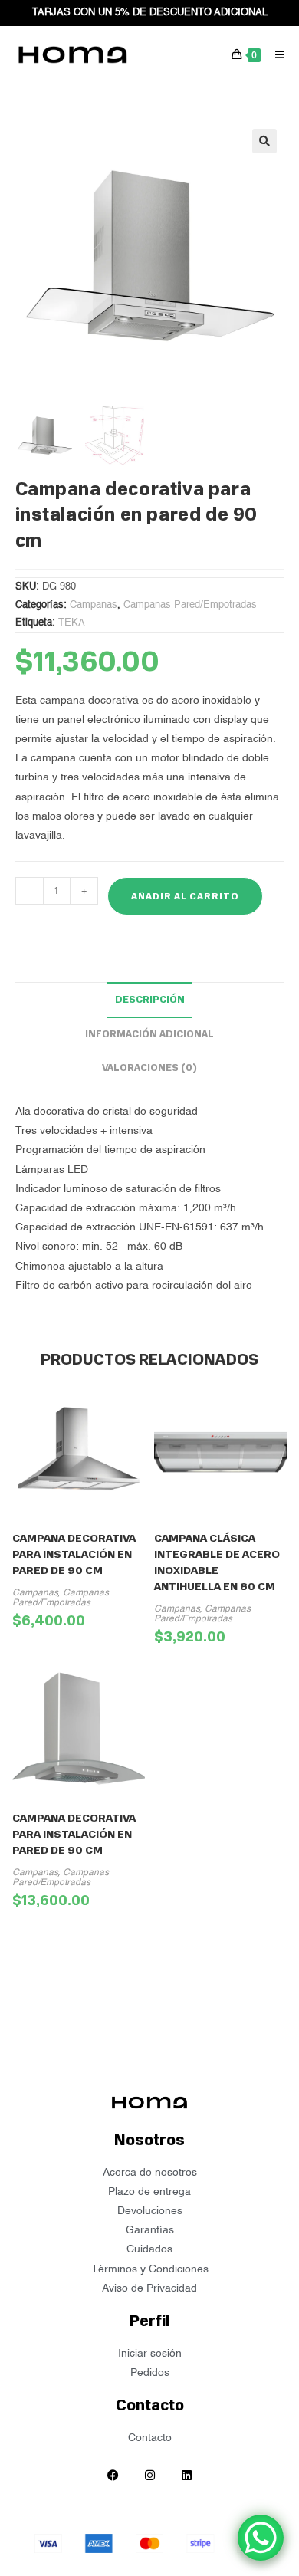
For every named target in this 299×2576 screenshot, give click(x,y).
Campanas (94, 605)
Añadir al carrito (185, 896)
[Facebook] (113, 2475)
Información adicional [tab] (149, 1034)
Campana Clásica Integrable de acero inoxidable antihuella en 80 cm (217, 1562)
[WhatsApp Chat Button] (261, 2538)
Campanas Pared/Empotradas (190, 605)
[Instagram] (149, 2475)
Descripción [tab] (150, 999)
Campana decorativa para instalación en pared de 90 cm (74, 1554)
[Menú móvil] (274, 54)
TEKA (72, 623)
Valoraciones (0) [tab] (149, 1068)
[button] (264, 141)
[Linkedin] (186, 2475)
